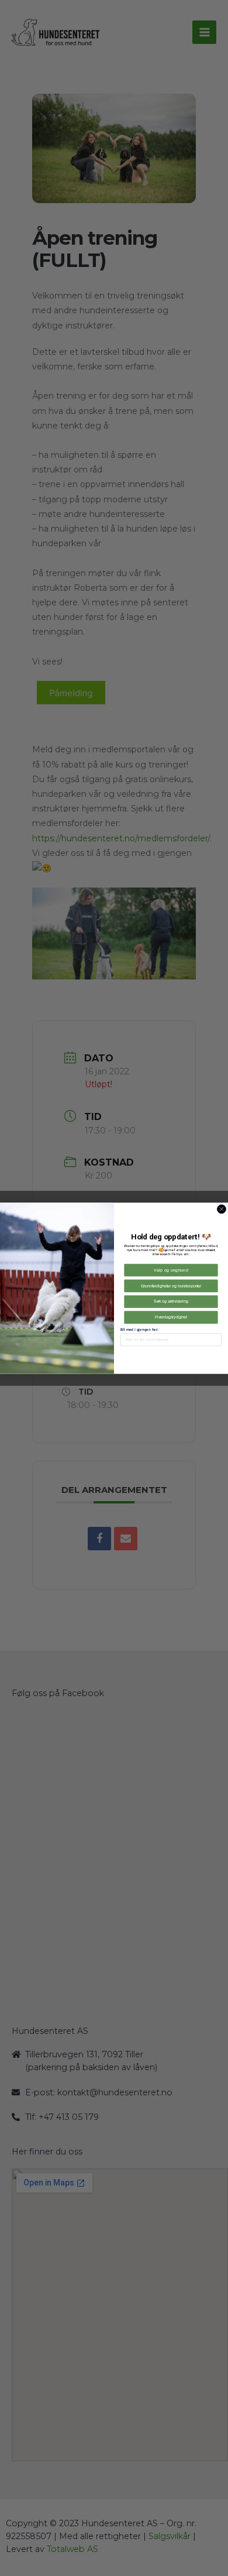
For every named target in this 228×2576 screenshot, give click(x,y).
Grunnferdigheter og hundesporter (171, 1285)
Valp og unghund (171, 1270)
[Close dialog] (221, 1209)
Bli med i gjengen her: (139, 1329)
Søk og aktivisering (171, 1301)
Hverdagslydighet (171, 1317)
